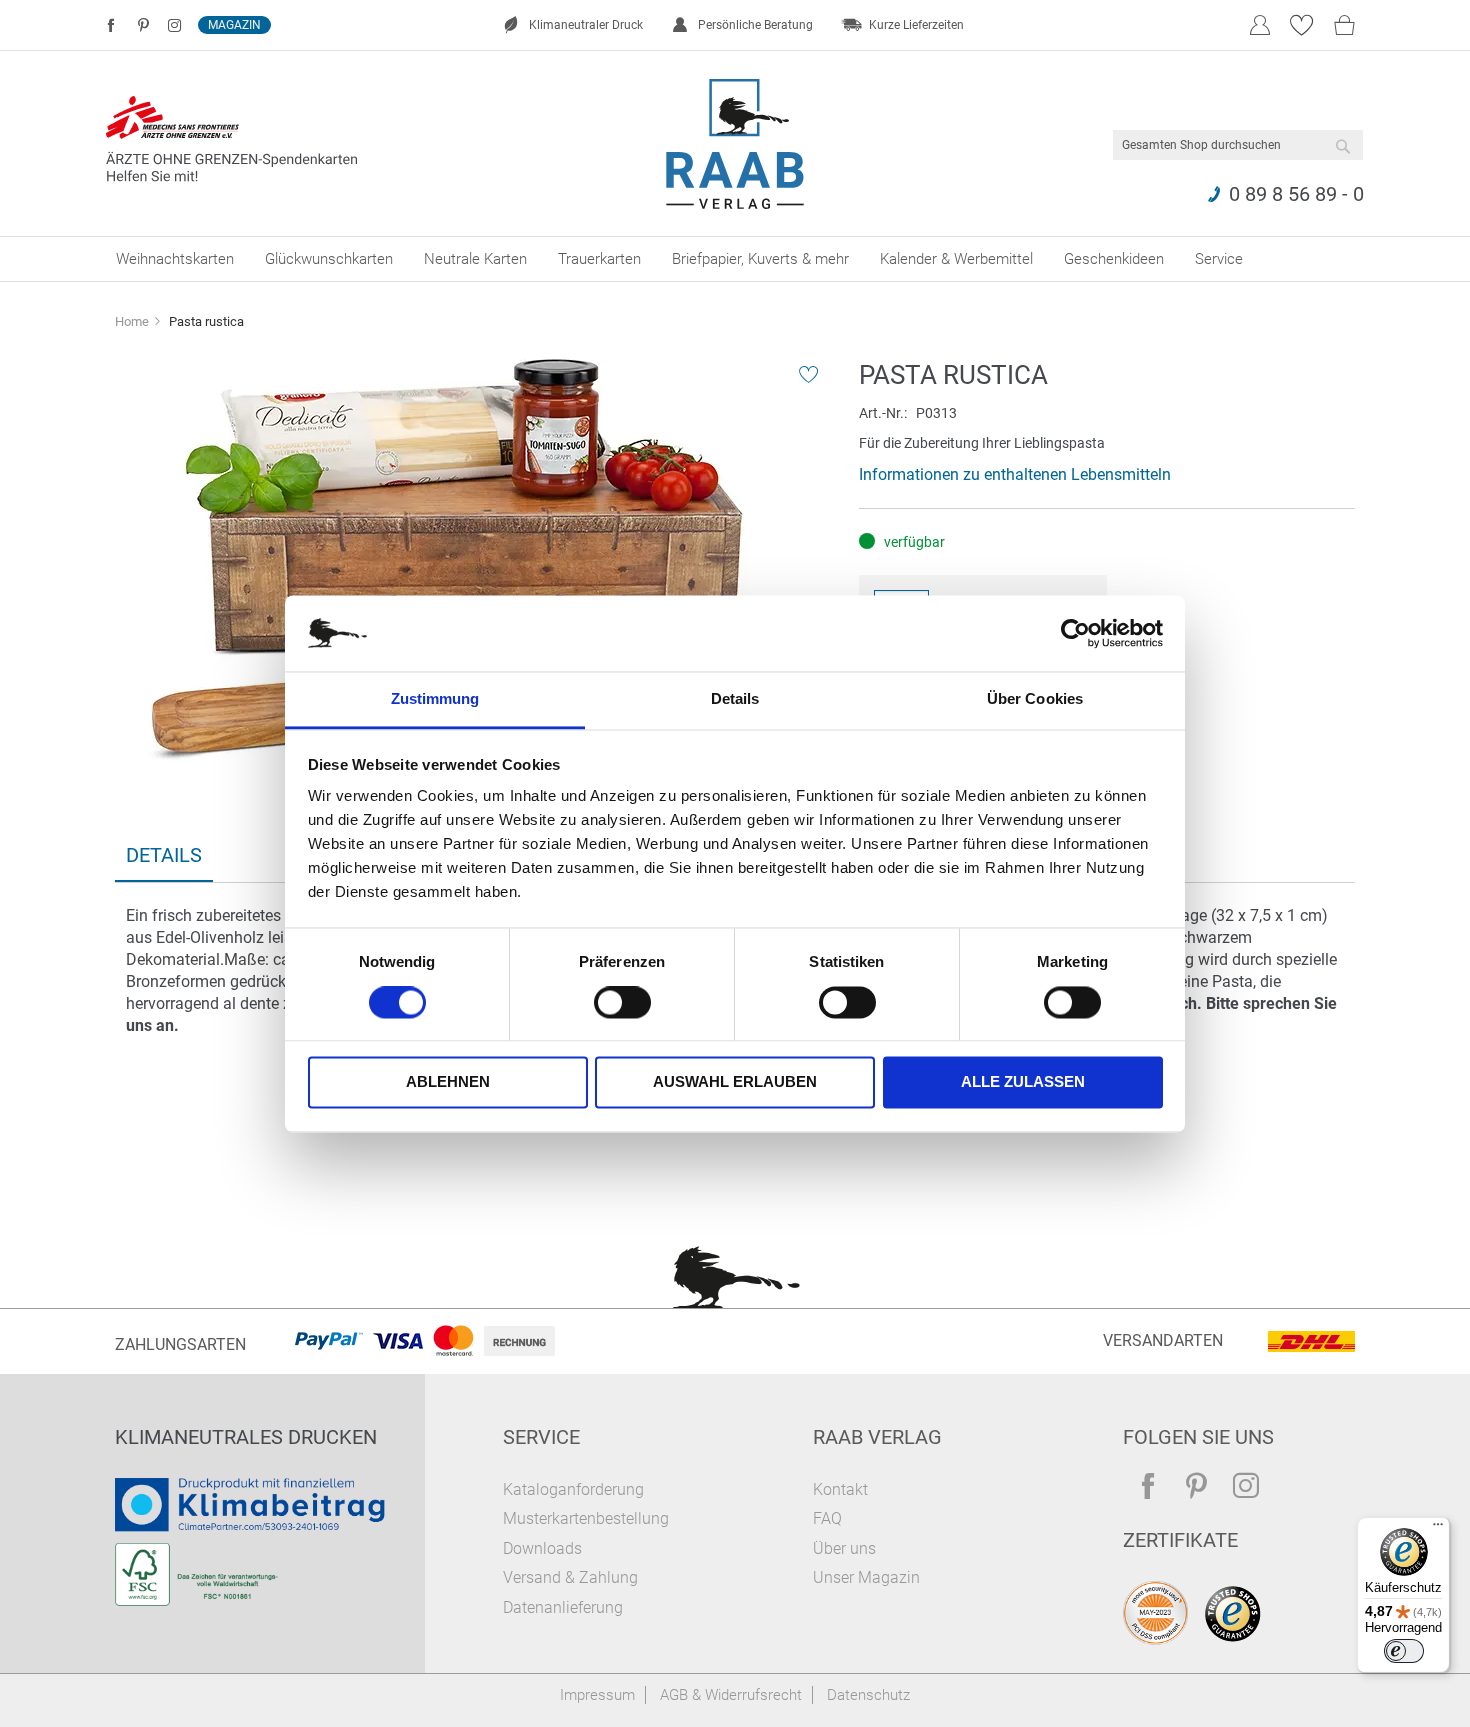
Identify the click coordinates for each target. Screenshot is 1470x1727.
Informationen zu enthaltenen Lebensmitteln (1015, 474)
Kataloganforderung (573, 1489)
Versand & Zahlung (570, 1577)
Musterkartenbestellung (586, 1518)
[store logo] (735, 144)
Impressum (597, 1695)
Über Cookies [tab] (1035, 699)
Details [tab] (735, 699)
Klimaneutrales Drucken (246, 1437)
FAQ (827, 1518)
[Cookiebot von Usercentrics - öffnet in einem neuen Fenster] (1075, 633)
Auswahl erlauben (735, 1082)
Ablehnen (448, 1082)
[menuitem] (175, 259)
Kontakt (840, 1489)
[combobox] (1238, 145)
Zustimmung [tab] (435, 699)
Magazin (234, 25)
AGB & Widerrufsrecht (731, 1695)
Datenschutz (868, 1695)
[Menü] (1438, 1529)
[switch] (622, 1004)
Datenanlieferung (563, 1607)
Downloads (542, 1548)
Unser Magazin (866, 1577)
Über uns (844, 1548)
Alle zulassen (1023, 1082)
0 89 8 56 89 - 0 (1296, 194)
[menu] (735, 259)
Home (132, 321)
